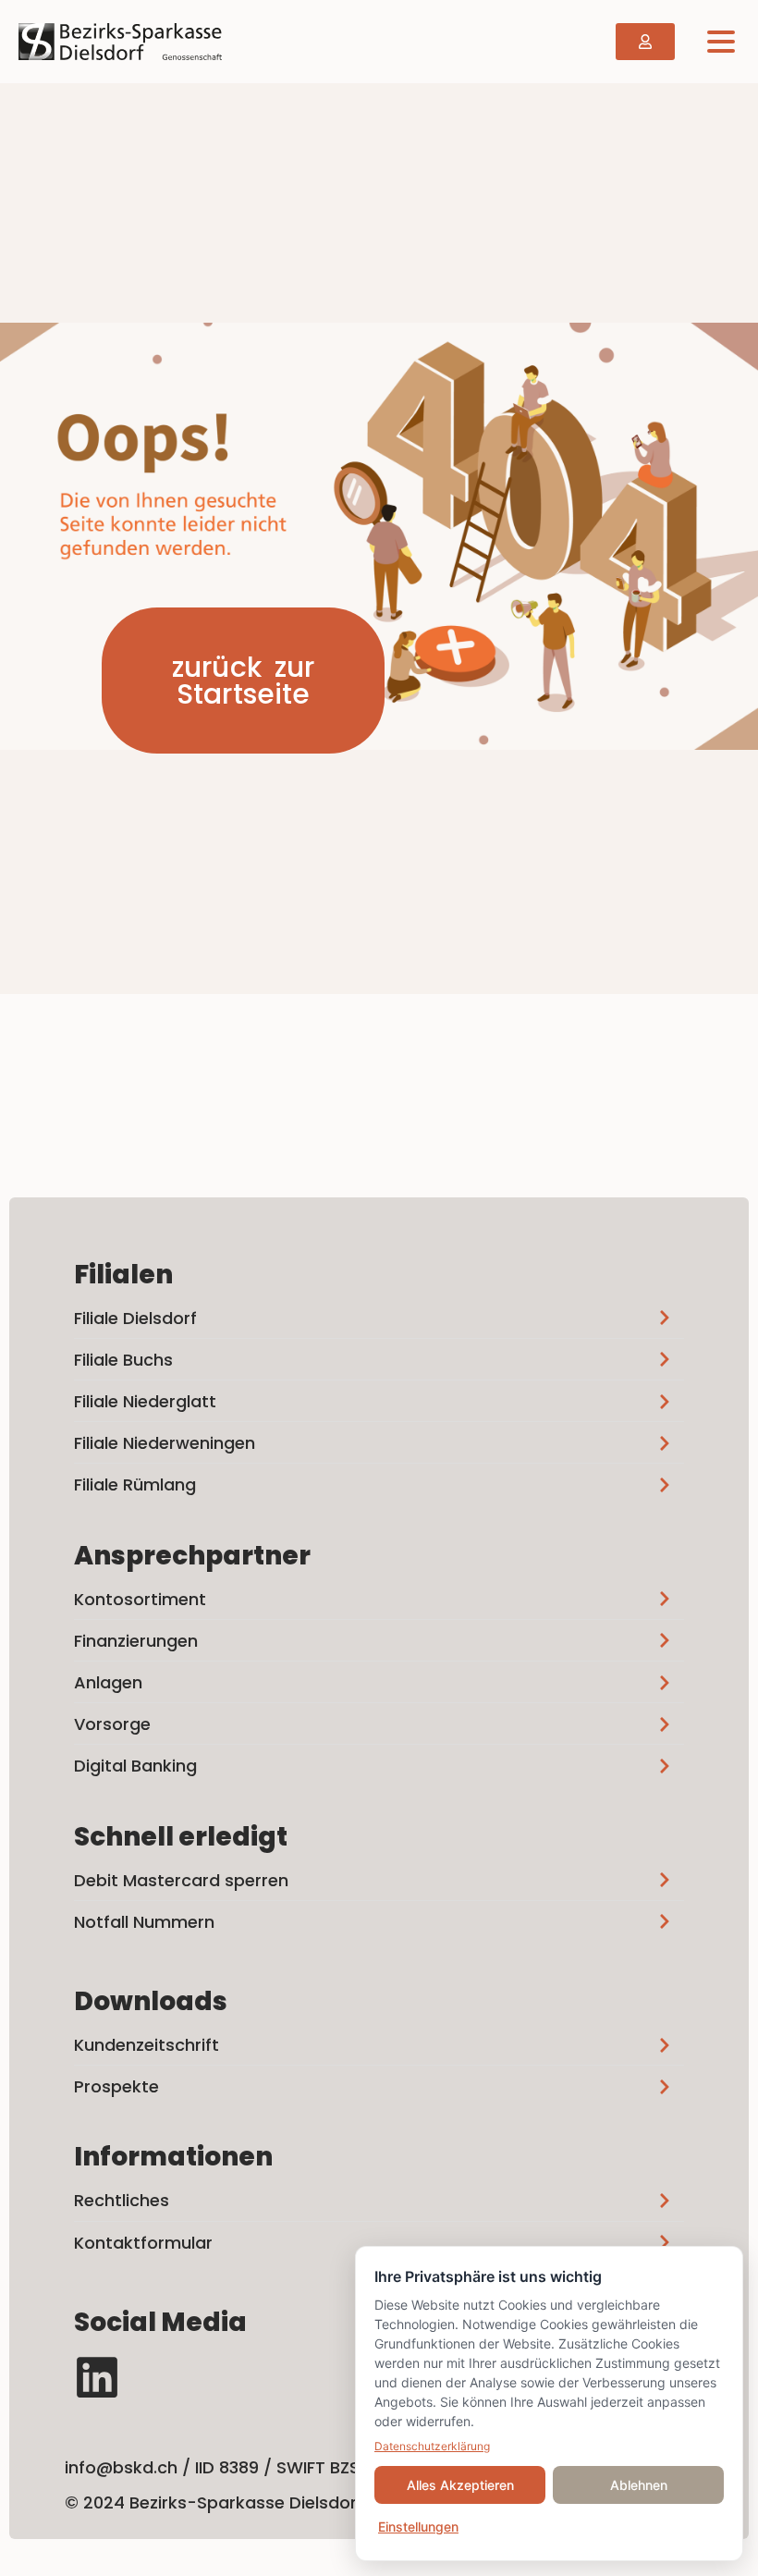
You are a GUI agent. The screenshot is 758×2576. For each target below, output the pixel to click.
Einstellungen (418, 2527)
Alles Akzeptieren (460, 2485)
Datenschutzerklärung (432, 2446)
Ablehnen (639, 2485)
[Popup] (721, 41)
